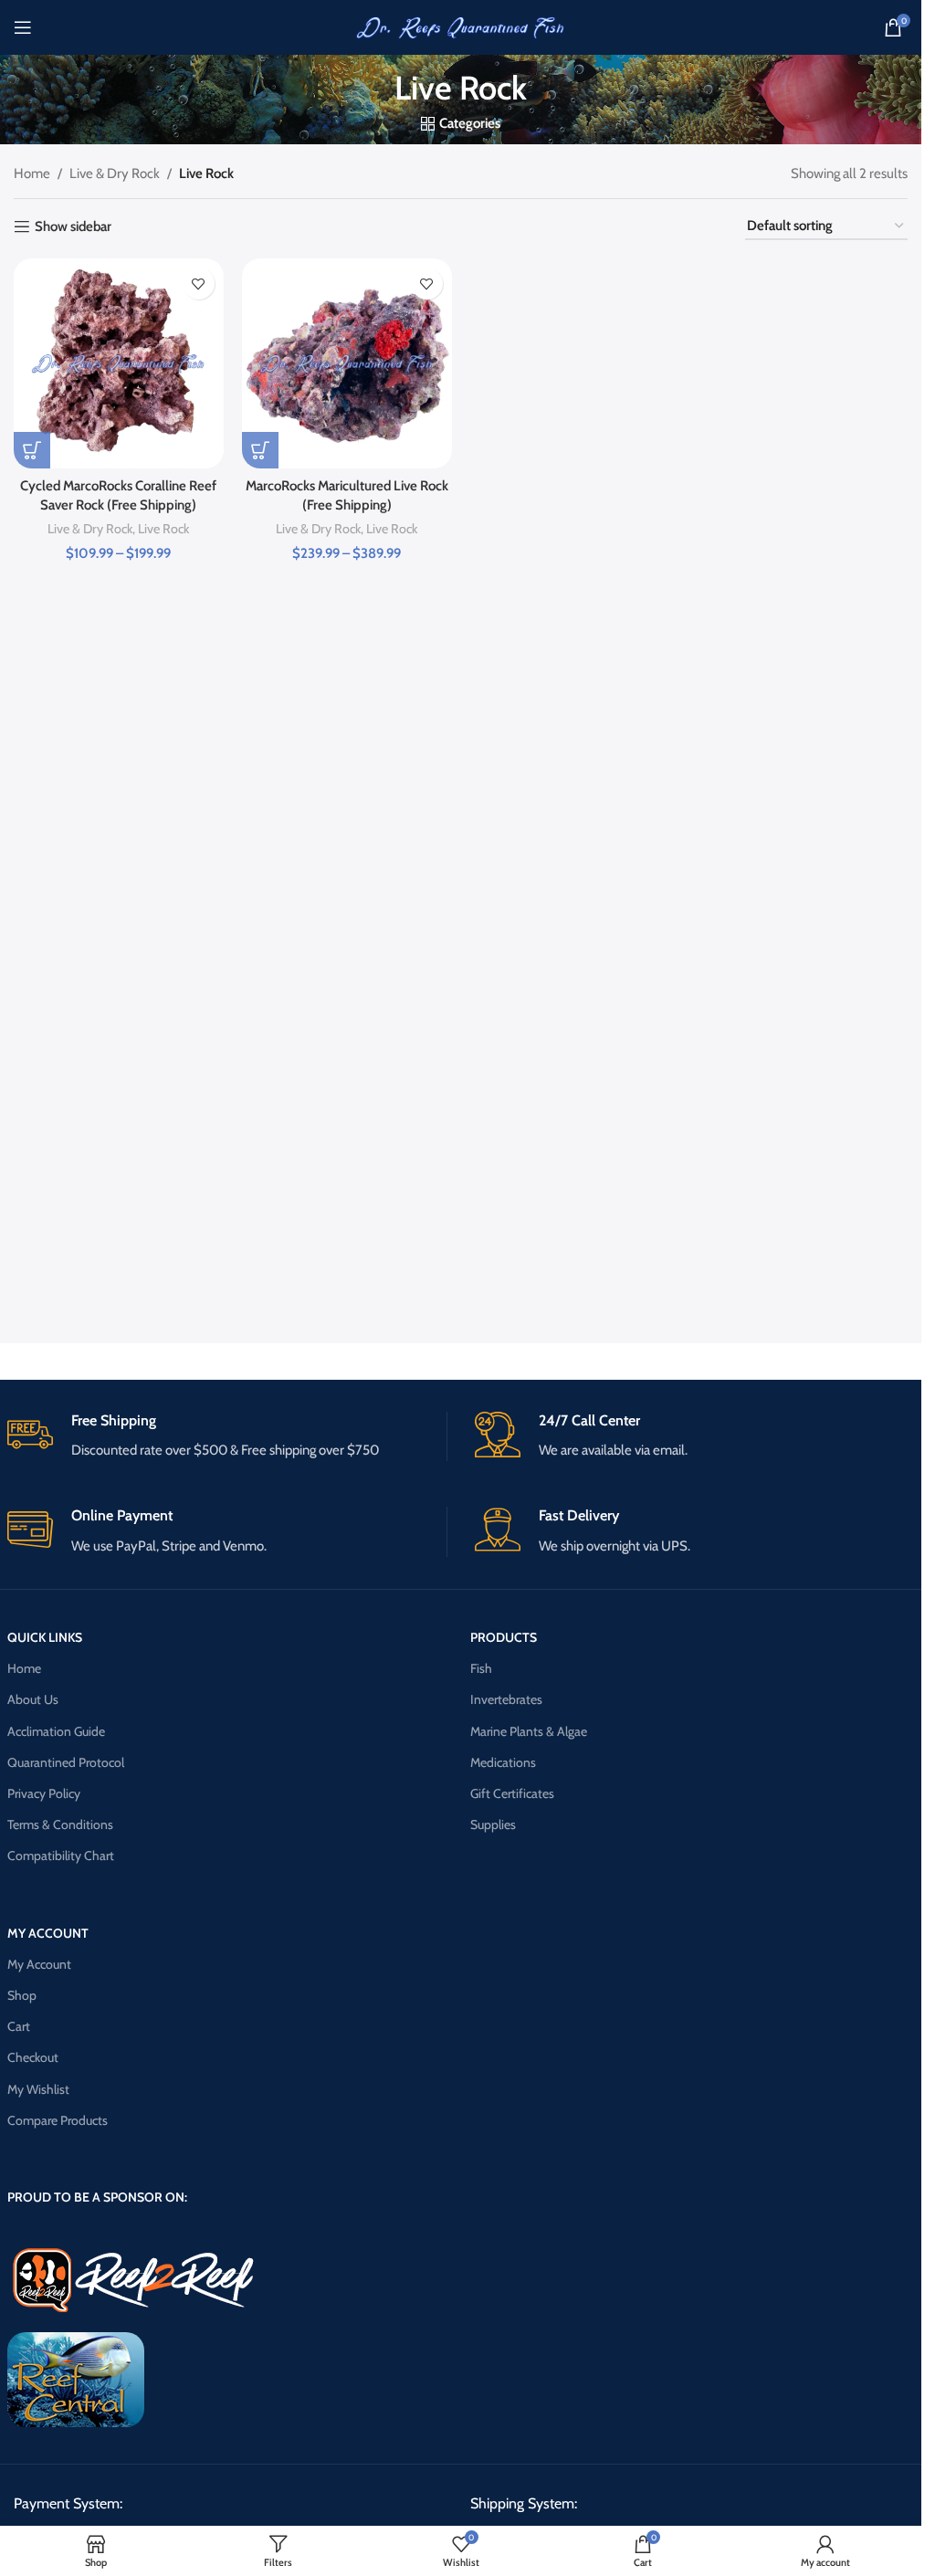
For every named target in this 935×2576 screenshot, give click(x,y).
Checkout (33, 2057)
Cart (19, 2026)
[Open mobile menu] (23, 27)
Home (32, 173)
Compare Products (58, 2120)
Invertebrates (506, 1699)
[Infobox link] (227, 1437)
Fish (481, 1668)
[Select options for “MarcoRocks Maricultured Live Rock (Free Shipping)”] (260, 450)
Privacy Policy (44, 1793)
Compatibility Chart (61, 1856)
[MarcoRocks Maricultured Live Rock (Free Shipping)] (347, 363)
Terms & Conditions (60, 1824)
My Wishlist (38, 2089)
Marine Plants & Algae (529, 1731)
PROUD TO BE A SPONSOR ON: (97, 2197)
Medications (503, 1762)
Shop (22, 1995)
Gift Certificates (512, 1793)
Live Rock (163, 529)
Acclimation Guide (56, 1731)
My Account (39, 1964)
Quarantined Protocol (66, 1762)
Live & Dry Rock (115, 173)
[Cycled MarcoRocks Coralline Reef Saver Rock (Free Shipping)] (119, 363)
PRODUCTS (504, 1637)
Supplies (493, 1824)
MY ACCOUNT (48, 1933)
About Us (33, 1699)
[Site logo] (461, 26)
